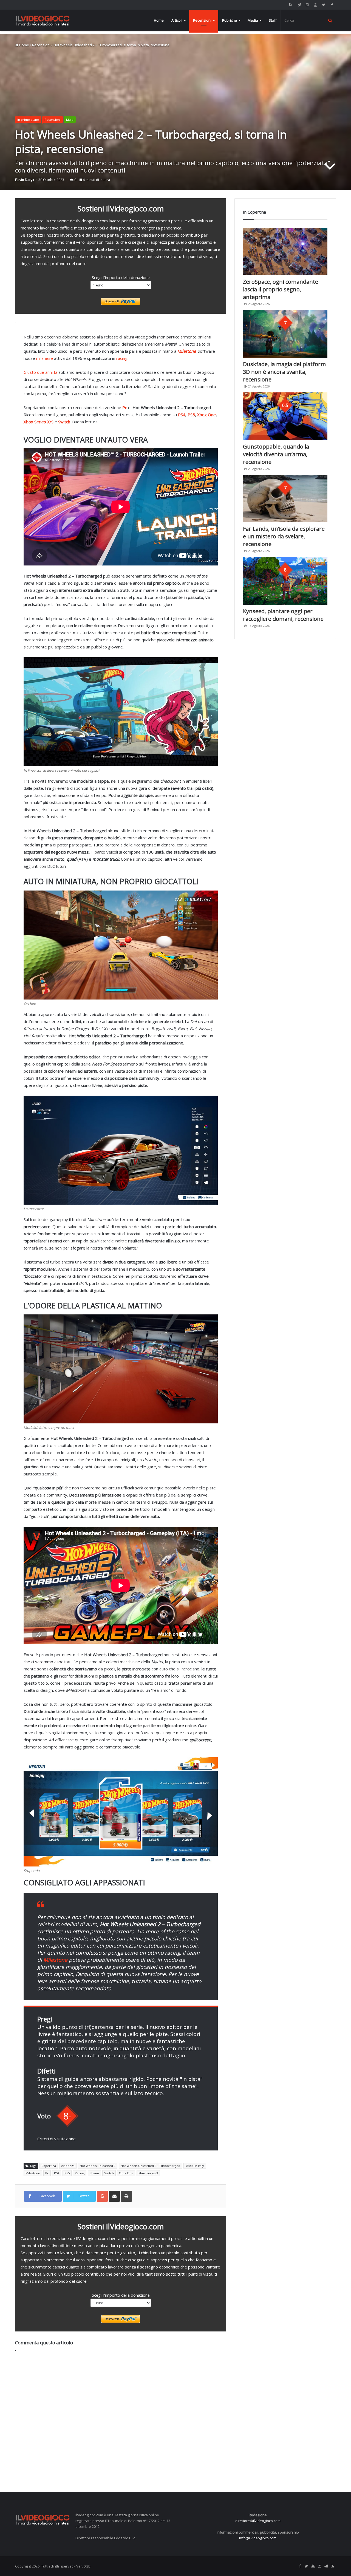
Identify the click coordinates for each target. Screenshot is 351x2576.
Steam (94, 2173)
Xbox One (206, 415)
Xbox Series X (148, 2173)
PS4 (182, 415)
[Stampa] (126, 2196)
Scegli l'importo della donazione (121, 277)
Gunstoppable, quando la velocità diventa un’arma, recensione (276, 454)
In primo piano (28, 120)
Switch (109, 2173)
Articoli (177, 20)
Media (253, 20)
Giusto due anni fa (40, 372)
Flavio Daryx (25, 180)
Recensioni (202, 20)
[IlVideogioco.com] (43, 20)
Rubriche (230, 20)
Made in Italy (195, 2166)
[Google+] (102, 2196)
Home (159, 20)
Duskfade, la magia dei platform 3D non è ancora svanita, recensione (284, 372)
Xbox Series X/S (39, 422)
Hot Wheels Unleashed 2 (98, 2166)
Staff (273, 20)
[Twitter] (324, 5)
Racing (80, 2173)
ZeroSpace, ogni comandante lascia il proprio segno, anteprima (281, 289)
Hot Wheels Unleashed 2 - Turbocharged (150, 2166)
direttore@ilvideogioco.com (258, 2521)
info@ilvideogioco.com (258, 2538)
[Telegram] (299, 5)
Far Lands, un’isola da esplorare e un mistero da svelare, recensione (284, 536)
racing (122, 358)
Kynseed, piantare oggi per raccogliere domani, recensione (283, 615)
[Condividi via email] (114, 2196)
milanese (45, 358)
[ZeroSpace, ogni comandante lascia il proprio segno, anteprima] (285, 252)
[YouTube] (315, 5)
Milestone (33, 2173)
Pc (47, 2173)
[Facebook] (332, 5)
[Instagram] (307, 5)
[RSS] (291, 5)
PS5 (191, 415)
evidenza (68, 2166)
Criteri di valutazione (56, 2139)
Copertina (49, 2166)
